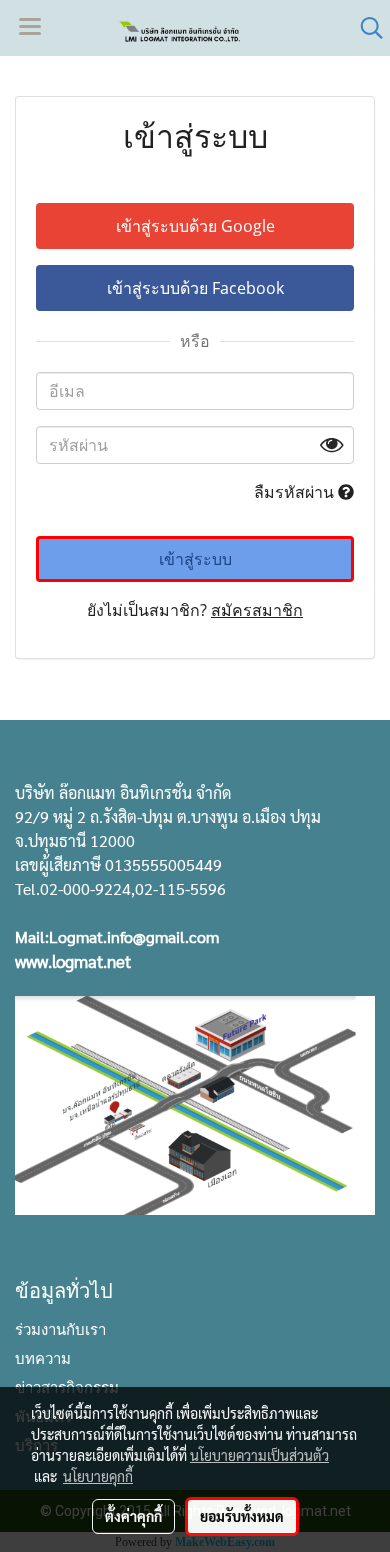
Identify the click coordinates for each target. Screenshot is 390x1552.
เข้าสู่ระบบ (195, 559)
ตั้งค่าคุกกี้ (133, 1516)
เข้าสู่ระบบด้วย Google (195, 226)
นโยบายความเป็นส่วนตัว (259, 1455)
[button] (365, 28)
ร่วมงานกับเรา (60, 1328)
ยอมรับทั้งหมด (242, 1516)
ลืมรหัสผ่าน (296, 492)
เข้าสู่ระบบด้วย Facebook (195, 288)
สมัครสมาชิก (257, 610)
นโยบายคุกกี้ (98, 1476)
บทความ (43, 1357)
